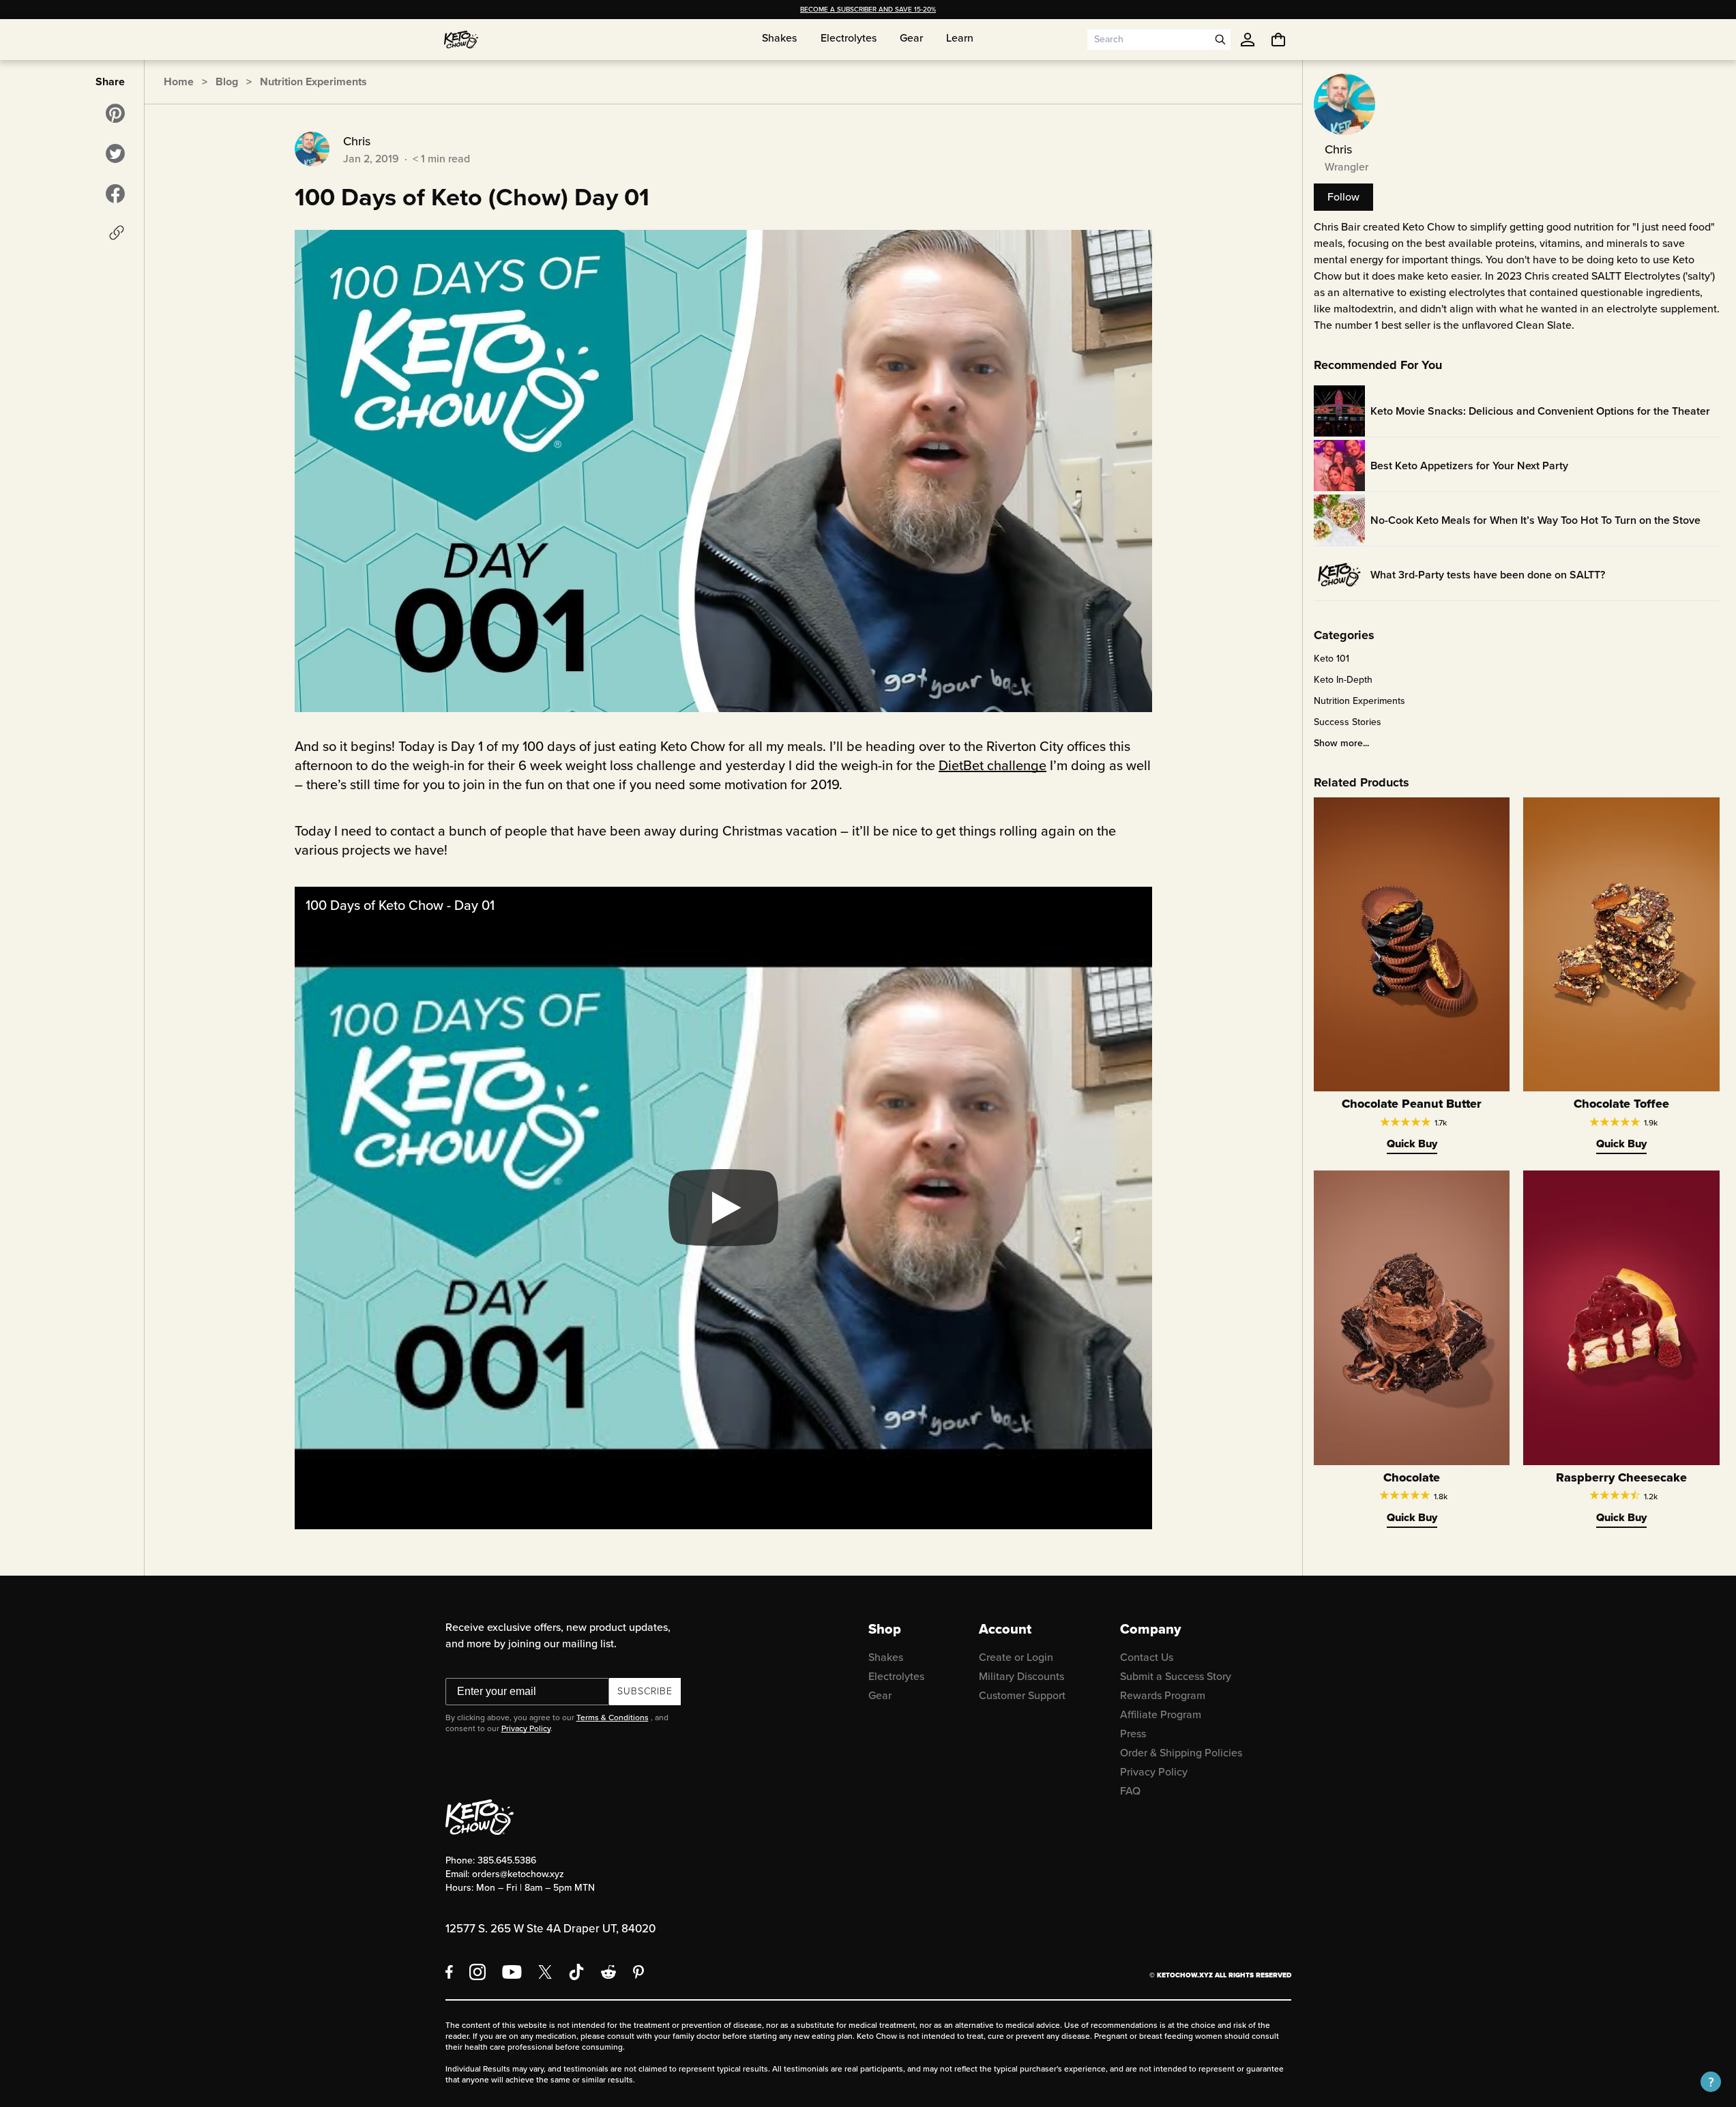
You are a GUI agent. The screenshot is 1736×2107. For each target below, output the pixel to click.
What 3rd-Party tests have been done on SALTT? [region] (1488, 575)
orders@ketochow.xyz (518, 1874)
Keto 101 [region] (1332, 659)
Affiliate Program (1161, 1714)
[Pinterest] (639, 1972)
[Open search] (1220, 40)
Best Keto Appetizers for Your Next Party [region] (1469, 466)
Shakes (886, 1657)
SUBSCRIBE (645, 1691)
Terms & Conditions (613, 1718)
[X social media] (545, 1972)
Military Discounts (1021, 1676)
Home (179, 82)
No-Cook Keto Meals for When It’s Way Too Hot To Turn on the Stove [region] (1535, 520)
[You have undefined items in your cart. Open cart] (1278, 40)
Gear (880, 1695)
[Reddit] (609, 1972)
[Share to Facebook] (115, 194)
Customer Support (1022, 1695)
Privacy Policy (526, 1728)
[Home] (461, 40)
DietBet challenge (992, 765)
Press (1133, 1734)
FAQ (1130, 1791)
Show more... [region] (1341, 743)
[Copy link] (117, 233)
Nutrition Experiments (313, 82)
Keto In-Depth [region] (1343, 680)
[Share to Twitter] (115, 153)
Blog (227, 82)
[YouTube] (512, 1972)
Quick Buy (1412, 1144)
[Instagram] (477, 1972)
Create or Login (1016, 1657)
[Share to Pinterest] (115, 113)
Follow (1343, 197)
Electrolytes (896, 1676)
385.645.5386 (507, 1860)
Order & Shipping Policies (1181, 1753)
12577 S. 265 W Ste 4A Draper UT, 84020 (550, 1929)
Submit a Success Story (1176, 1676)
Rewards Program (1163, 1695)
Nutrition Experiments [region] (1359, 701)
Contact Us (1147, 1657)
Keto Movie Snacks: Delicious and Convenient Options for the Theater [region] (1540, 411)
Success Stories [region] (1348, 722)
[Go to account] (1248, 40)
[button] (1711, 2082)
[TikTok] (576, 1972)
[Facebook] (449, 1972)
